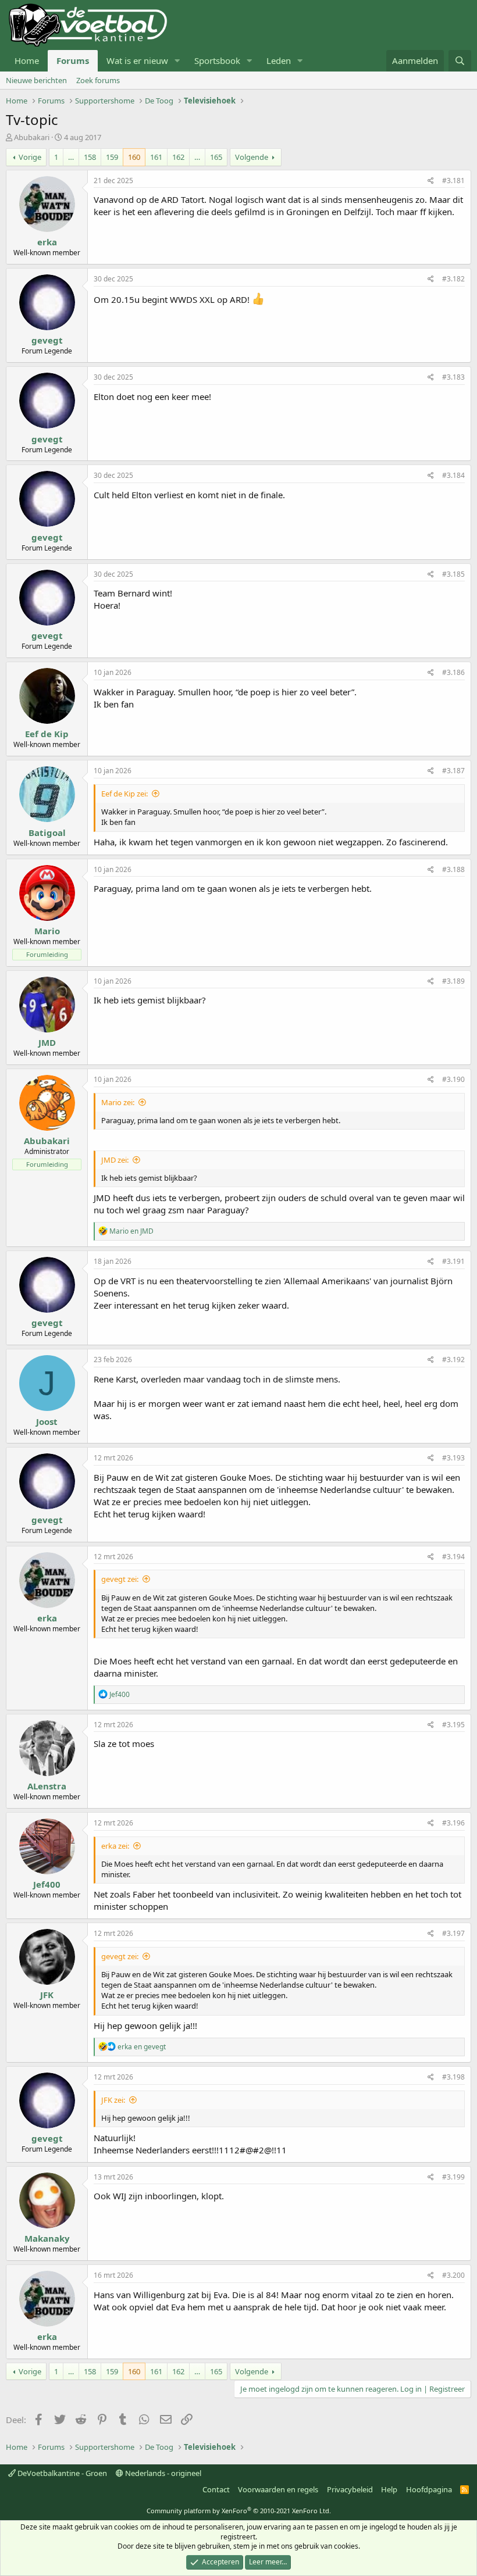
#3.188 (453, 869)
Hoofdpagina (429, 2489)
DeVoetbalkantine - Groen (61, 2473)
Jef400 (47, 1884)
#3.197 (453, 1933)
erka (47, 242)
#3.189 (453, 981)
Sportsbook (217, 60)
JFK (47, 1995)
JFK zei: (113, 2100)
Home (27, 60)
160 (134, 157)
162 (178, 157)
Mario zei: (118, 1102)
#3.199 (453, 2177)
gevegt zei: (120, 1579)
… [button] (71, 157)
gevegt (47, 340)
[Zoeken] (460, 61)
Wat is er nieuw (137, 60)
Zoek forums (98, 80)
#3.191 (453, 1261)
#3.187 (453, 771)
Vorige (30, 157)
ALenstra (47, 1786)
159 (112, 157)
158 (90, 157)
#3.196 (453, 1823)
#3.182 (453, 279)
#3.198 (453, 2077)
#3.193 (453, 1458)
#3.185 (453, 574)
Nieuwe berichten (36, 80)
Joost (47, 1421)
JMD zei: (115, 1160)
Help (389, 2489)
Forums (73, 60)
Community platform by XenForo (239, 2511)
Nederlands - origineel (162, 2473)
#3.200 (453, 2275)
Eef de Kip (47, 734)
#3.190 (453, 1079)
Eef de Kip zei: (124, 794)
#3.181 (453, 181)
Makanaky (47, 2238)
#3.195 (453, 1725)
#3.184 (453, 475)
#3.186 (453, 672)
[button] (177, 61)
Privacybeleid (350, 2489)
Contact (216, 2489)
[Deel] (431, 181)
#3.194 (453, 1557)
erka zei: (115, 1846)
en (131, 1231)
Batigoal (47, 833)
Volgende (252, 157)
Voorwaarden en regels (278, 2489)
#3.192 (453, 1360)
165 (216, 157)
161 (156, 157)
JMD (47, 1042)
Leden (279, 60)
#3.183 (453, 377)
